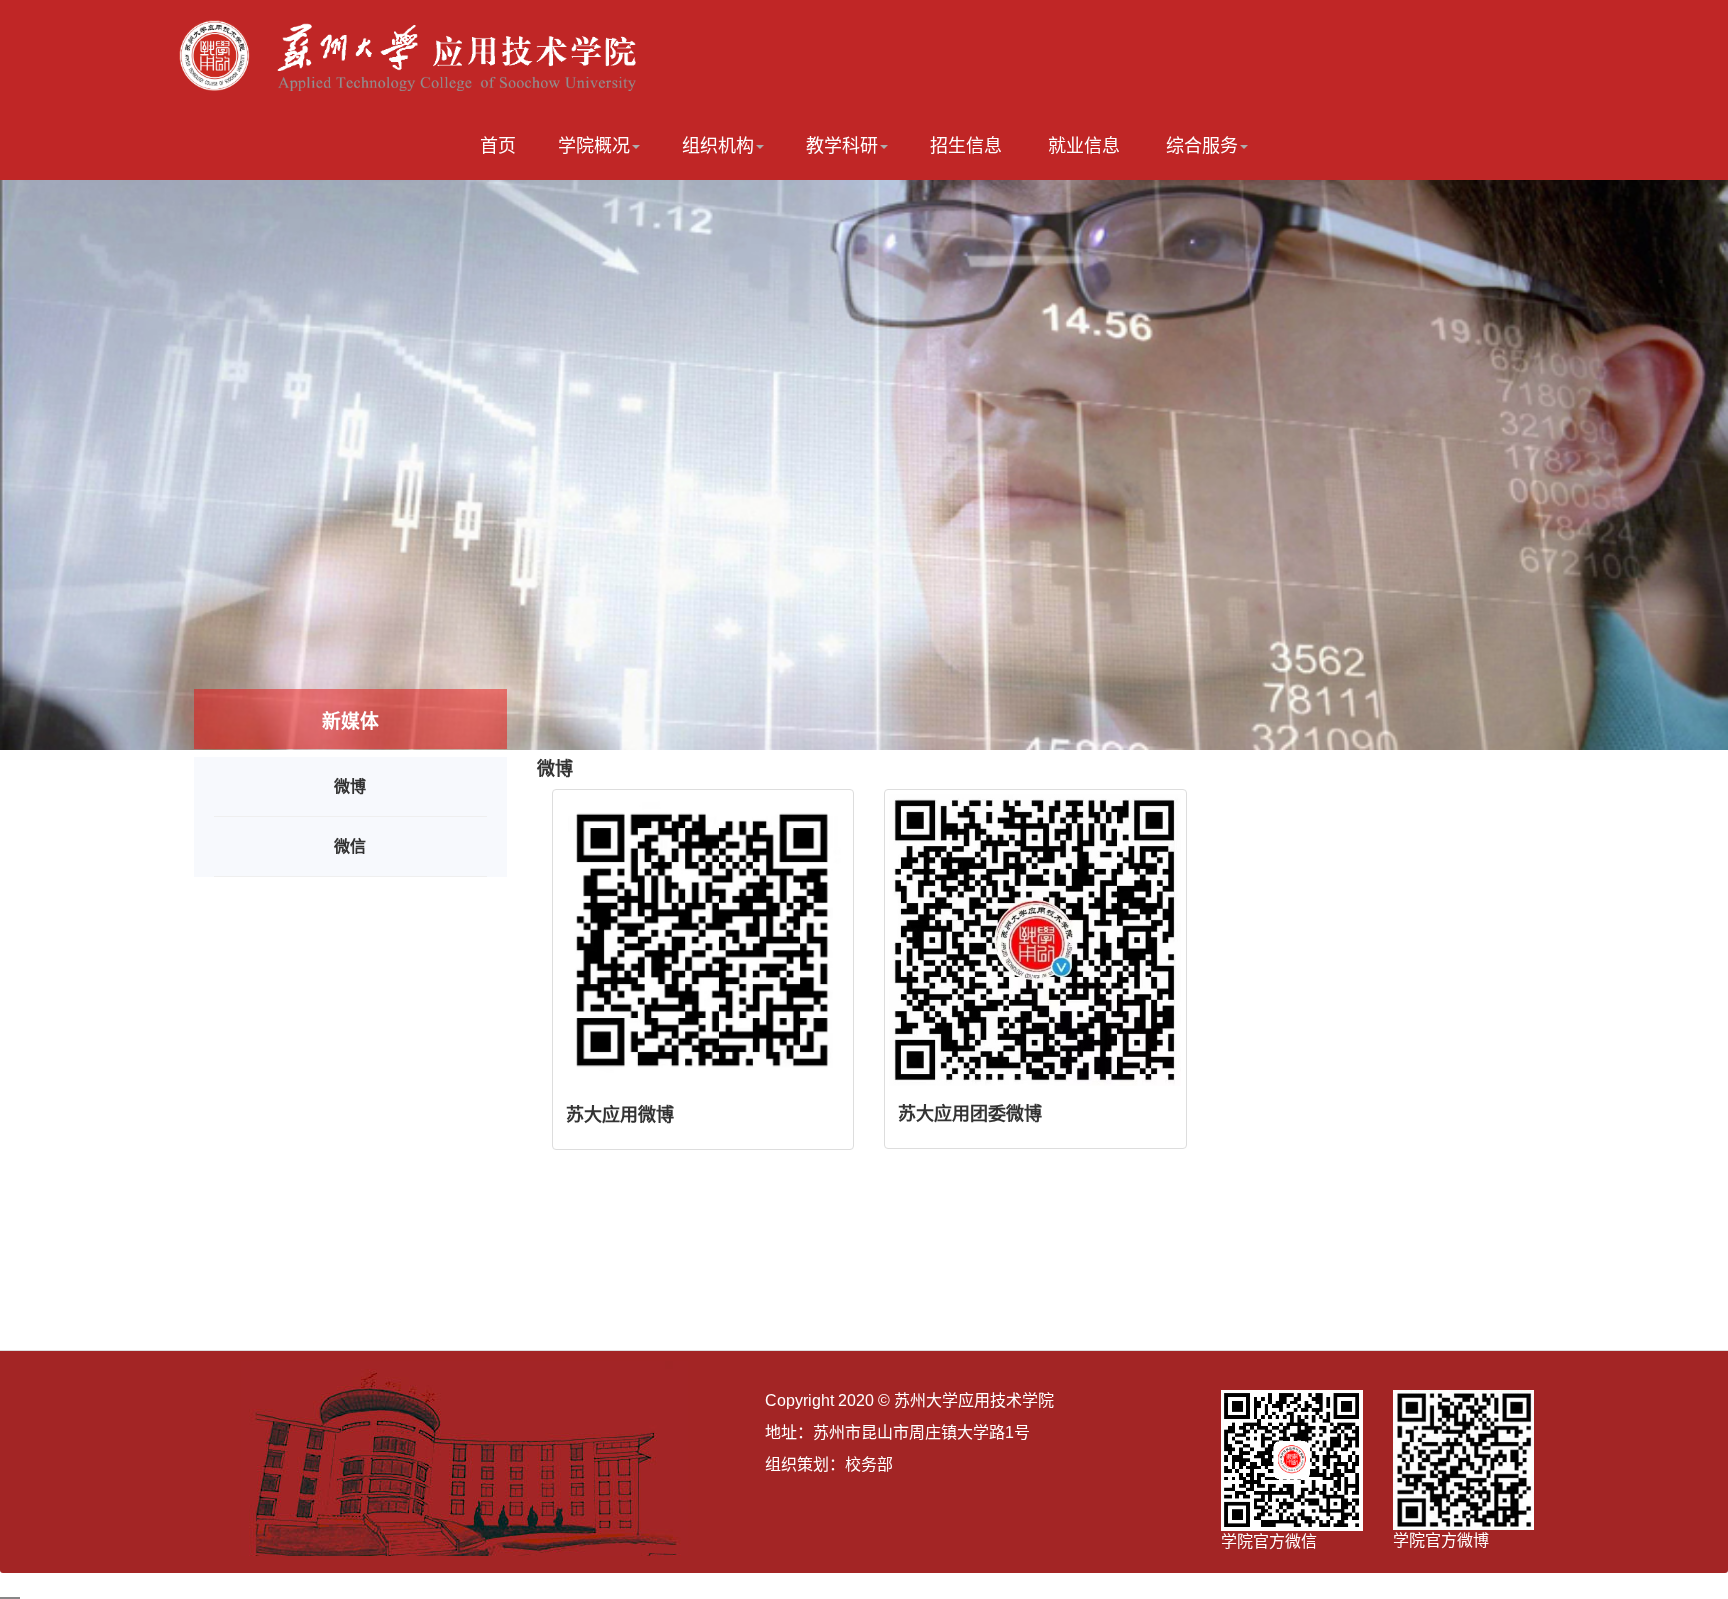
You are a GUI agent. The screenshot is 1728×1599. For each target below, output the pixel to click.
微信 (350, 846)
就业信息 (1084, 146)
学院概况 (594, 146)
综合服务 (1202, 146)
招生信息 (966, 146)
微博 (350, 786)
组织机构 (718, 146)
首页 (498, 146)
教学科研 (842, 146)
